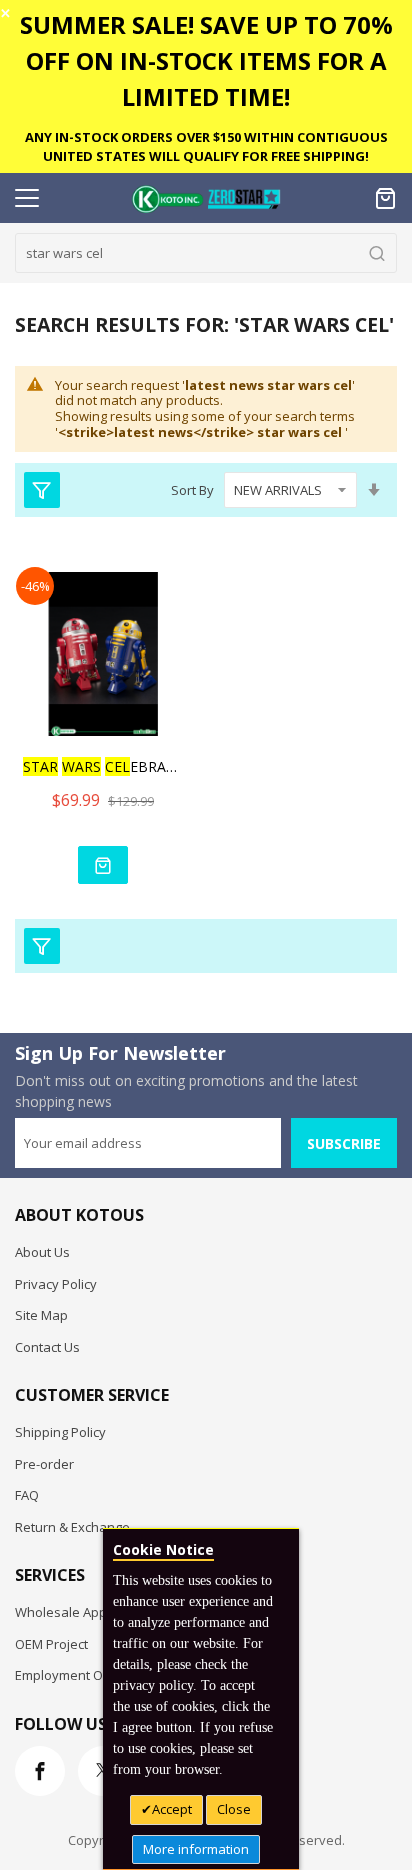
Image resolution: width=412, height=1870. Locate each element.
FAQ (27, 1495)
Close (234, 1809)
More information (196, 1849)
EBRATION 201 (103, 766)
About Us (42, 1252)
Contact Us (47, 1347)
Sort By (192, 490)
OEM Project (51, 1644)
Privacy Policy (56, 1284)
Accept (172, 1809)
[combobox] (206, 253)
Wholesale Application (82, 1612)
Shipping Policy (60, 1432)
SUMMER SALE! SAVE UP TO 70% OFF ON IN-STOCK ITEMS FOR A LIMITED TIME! (206, 60)
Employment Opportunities (96, 1675)
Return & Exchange (72, 1527)
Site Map (41, 1315)
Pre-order (44, 1464)
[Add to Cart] (103, 865)
